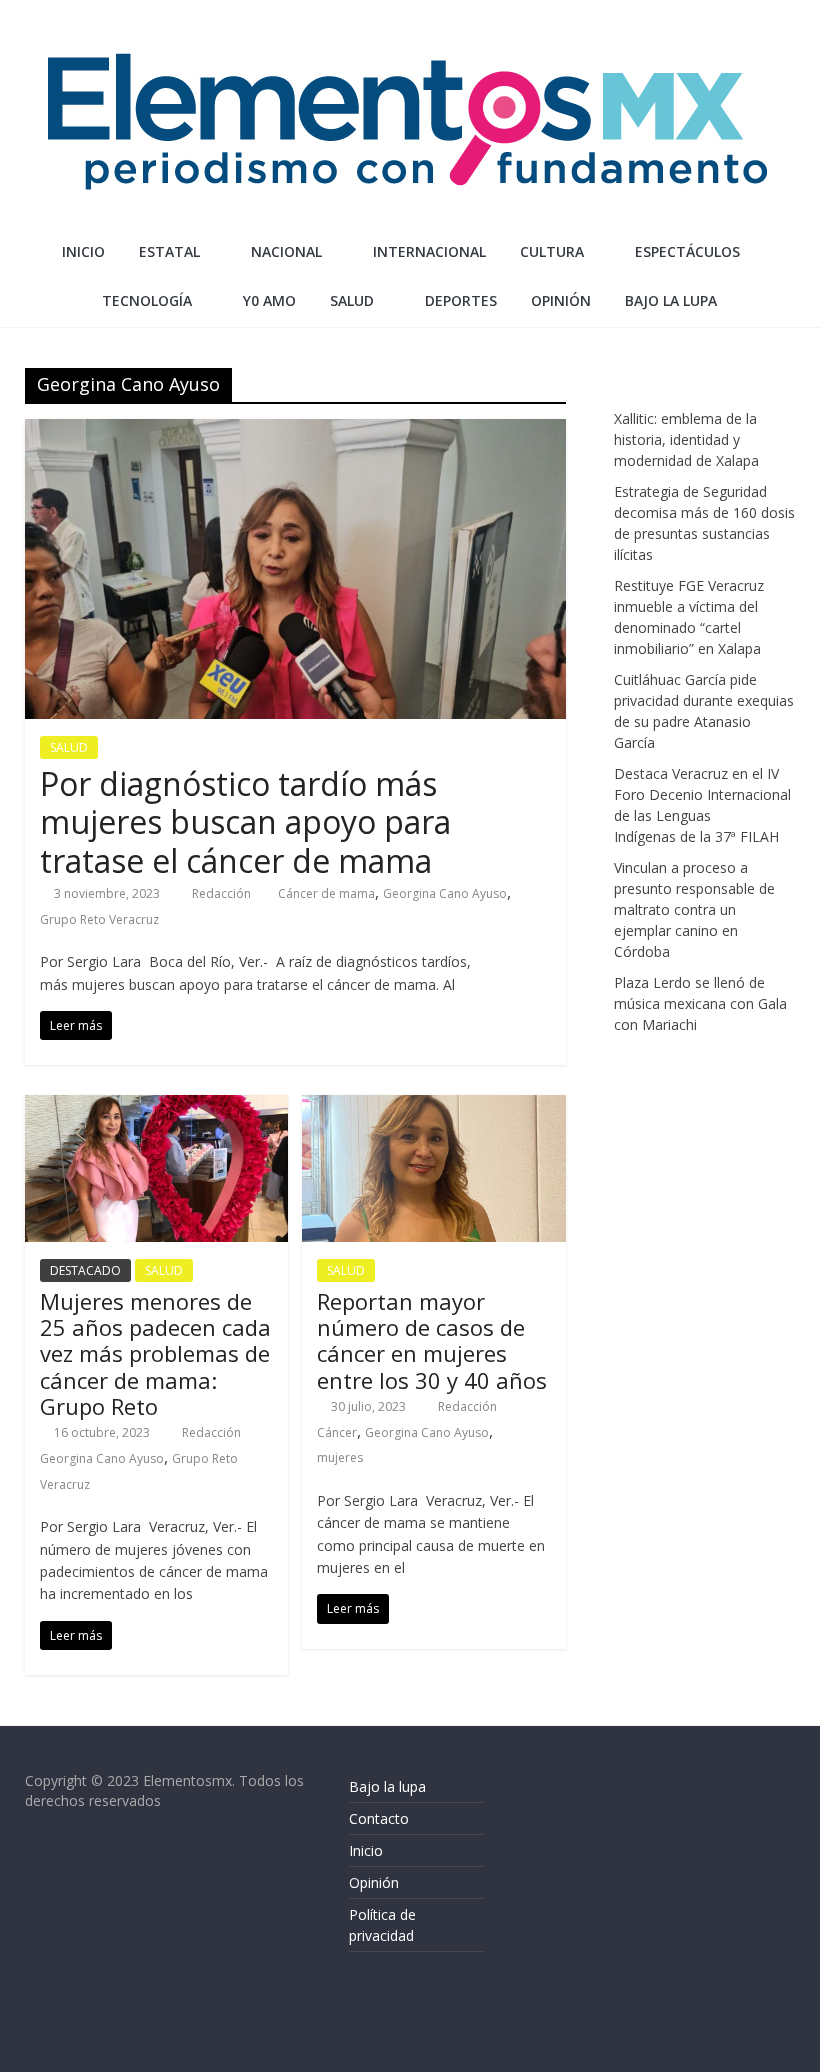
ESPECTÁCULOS (687, 251)
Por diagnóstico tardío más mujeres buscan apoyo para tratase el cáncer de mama (245, 822)
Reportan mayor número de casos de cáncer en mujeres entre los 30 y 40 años (432, 1340)
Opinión (374, 1882)
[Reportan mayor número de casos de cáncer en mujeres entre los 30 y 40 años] (433, 1107)
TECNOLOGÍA (147, 300)
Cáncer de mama (326, 893)
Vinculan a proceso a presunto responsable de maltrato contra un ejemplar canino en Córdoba (694, 909)
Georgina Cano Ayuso (445, 893)
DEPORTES (461, 300)
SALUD (352, 300)
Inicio (83, 251)
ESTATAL (169, 251)
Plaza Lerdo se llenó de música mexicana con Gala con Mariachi (700, 1003)
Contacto (379, 1818)
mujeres (340, 1457)
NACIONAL (286, 251)
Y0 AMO (269, 300)
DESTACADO (85, 1270)
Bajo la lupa (671, 300)
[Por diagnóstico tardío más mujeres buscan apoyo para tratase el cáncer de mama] (295, 431)
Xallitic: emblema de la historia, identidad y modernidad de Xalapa (686, 439)
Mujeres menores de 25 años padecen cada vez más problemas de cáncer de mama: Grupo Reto (155, 1354)
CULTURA (552, 251)
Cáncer (337, 1432)
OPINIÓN (561, 300)
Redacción (223, 893)
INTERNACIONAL (429, 251)
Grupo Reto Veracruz (99, 919)
